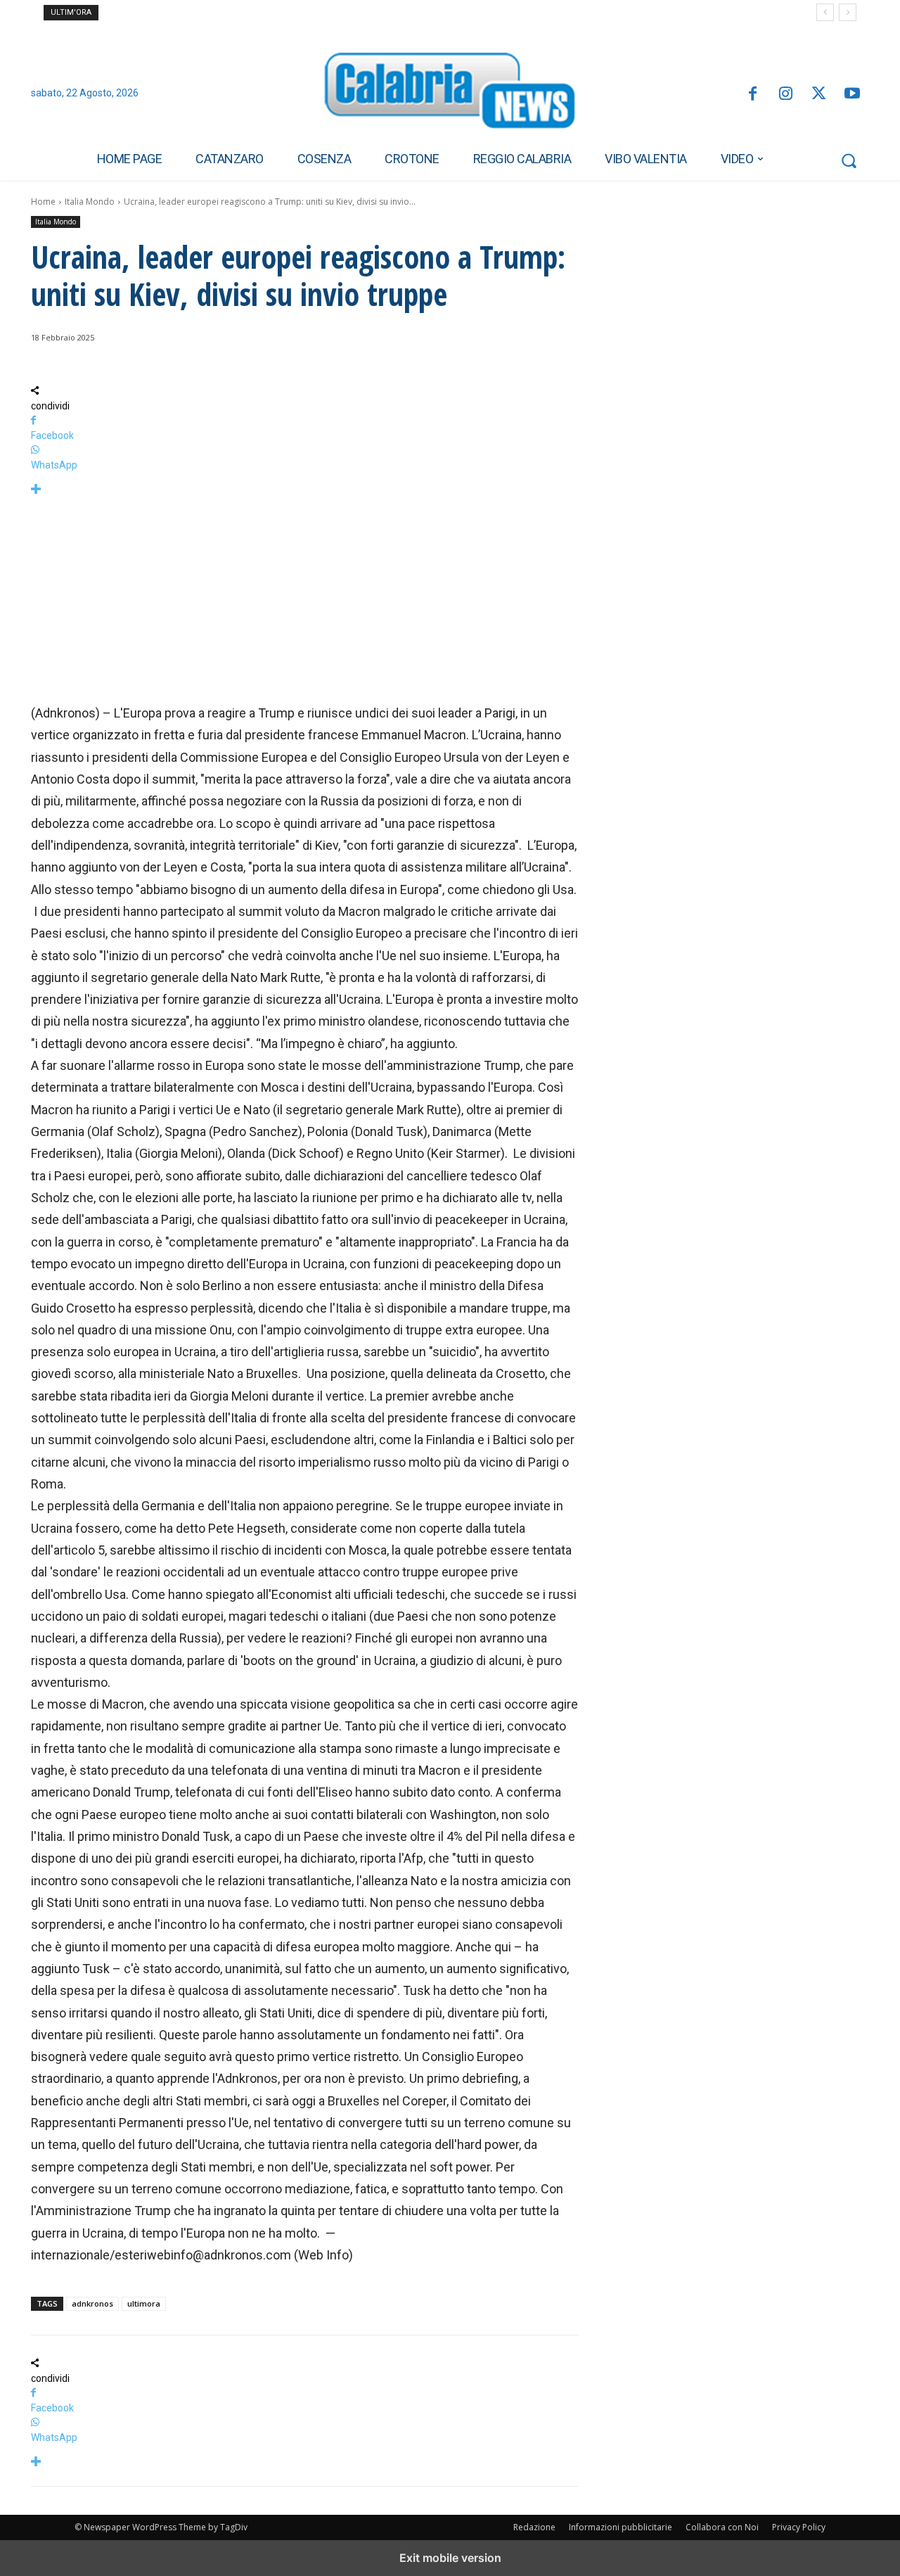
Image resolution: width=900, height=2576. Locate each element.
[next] (848, 12)
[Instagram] (786, 95)
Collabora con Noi (722, 2527)
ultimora (144, 2303)
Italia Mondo (90, 202)
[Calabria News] (450, 94)
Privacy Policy (799, 2527)
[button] (849, 160)
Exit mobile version (450, 2558)
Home (43, 202)
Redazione (534, 2527)
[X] (819, 95)
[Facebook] (752, 95)
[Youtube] (853, 95)
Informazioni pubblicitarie (621, 2527)
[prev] (825, 12)
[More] (305, 490)
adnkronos (92, 2303)
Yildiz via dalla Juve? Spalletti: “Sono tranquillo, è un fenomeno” (231, 13)
